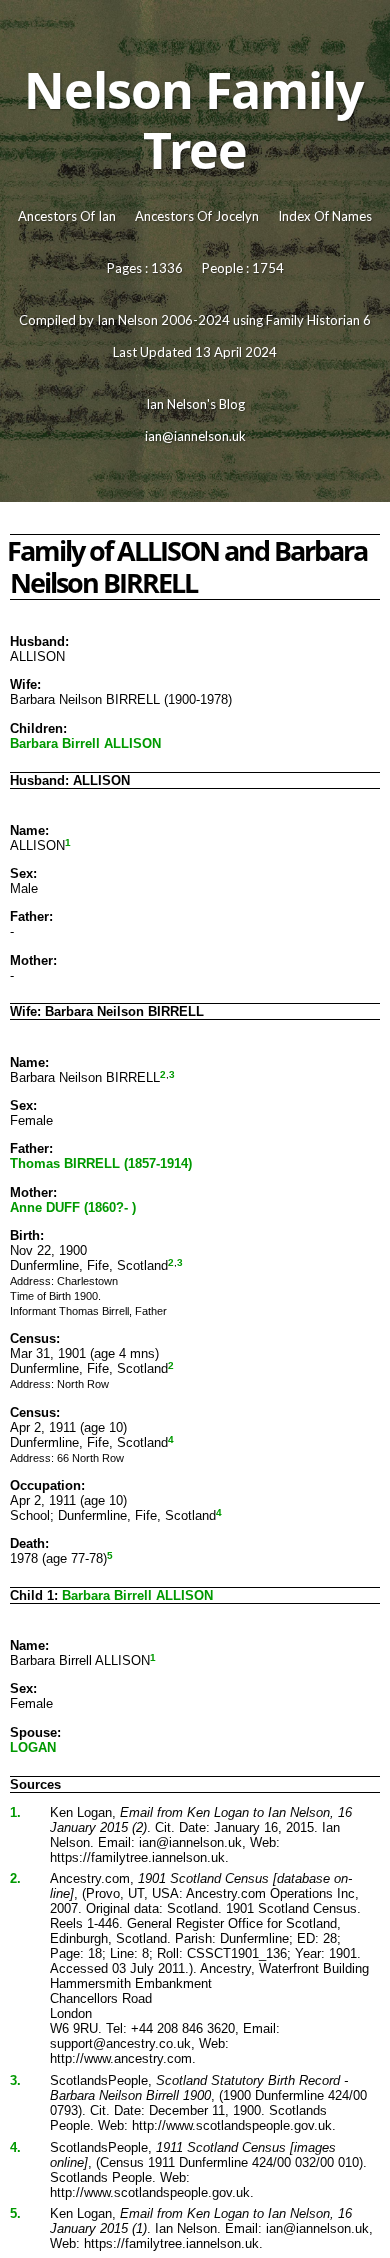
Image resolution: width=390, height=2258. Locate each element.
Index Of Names (325, 216)
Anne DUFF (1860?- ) (73, 1207)
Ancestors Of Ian (67, 216)
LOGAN (33, 1747)
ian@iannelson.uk (195, 436)
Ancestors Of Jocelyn (197, 216)
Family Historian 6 (318, 320)
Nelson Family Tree (193, 120)
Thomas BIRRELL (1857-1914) (101, 1163)
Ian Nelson (127, 320)
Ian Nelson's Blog (195, 404)
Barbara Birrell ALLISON (85, 743)
